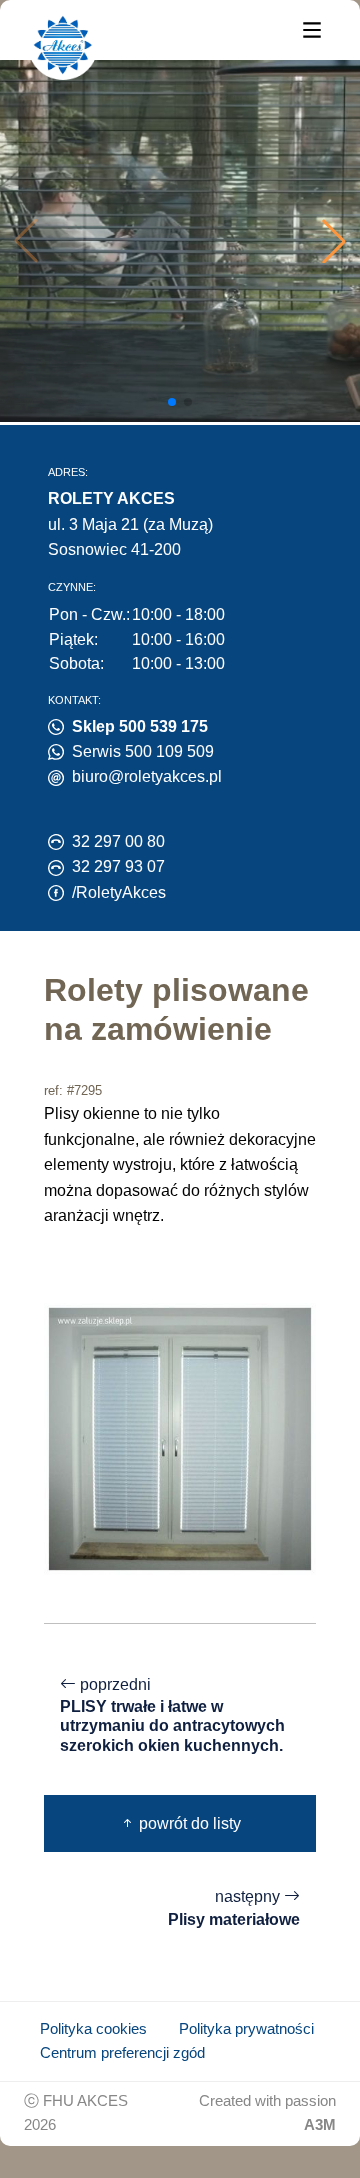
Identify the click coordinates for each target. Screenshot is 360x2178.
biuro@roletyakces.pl (147, 776)
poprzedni (172, 1715)
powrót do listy (188, 1823)
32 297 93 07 (118, 866)
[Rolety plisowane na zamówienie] (180, 1437)
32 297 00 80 (118, 841)
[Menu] (312, 28)
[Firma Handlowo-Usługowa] (63, 45)
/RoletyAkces (119, 892)
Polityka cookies (93, 2029)
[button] (334, 241)
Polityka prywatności (246, 2029)
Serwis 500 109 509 (143, 751)
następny (234, 1908)
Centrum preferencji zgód (122, 2053)
